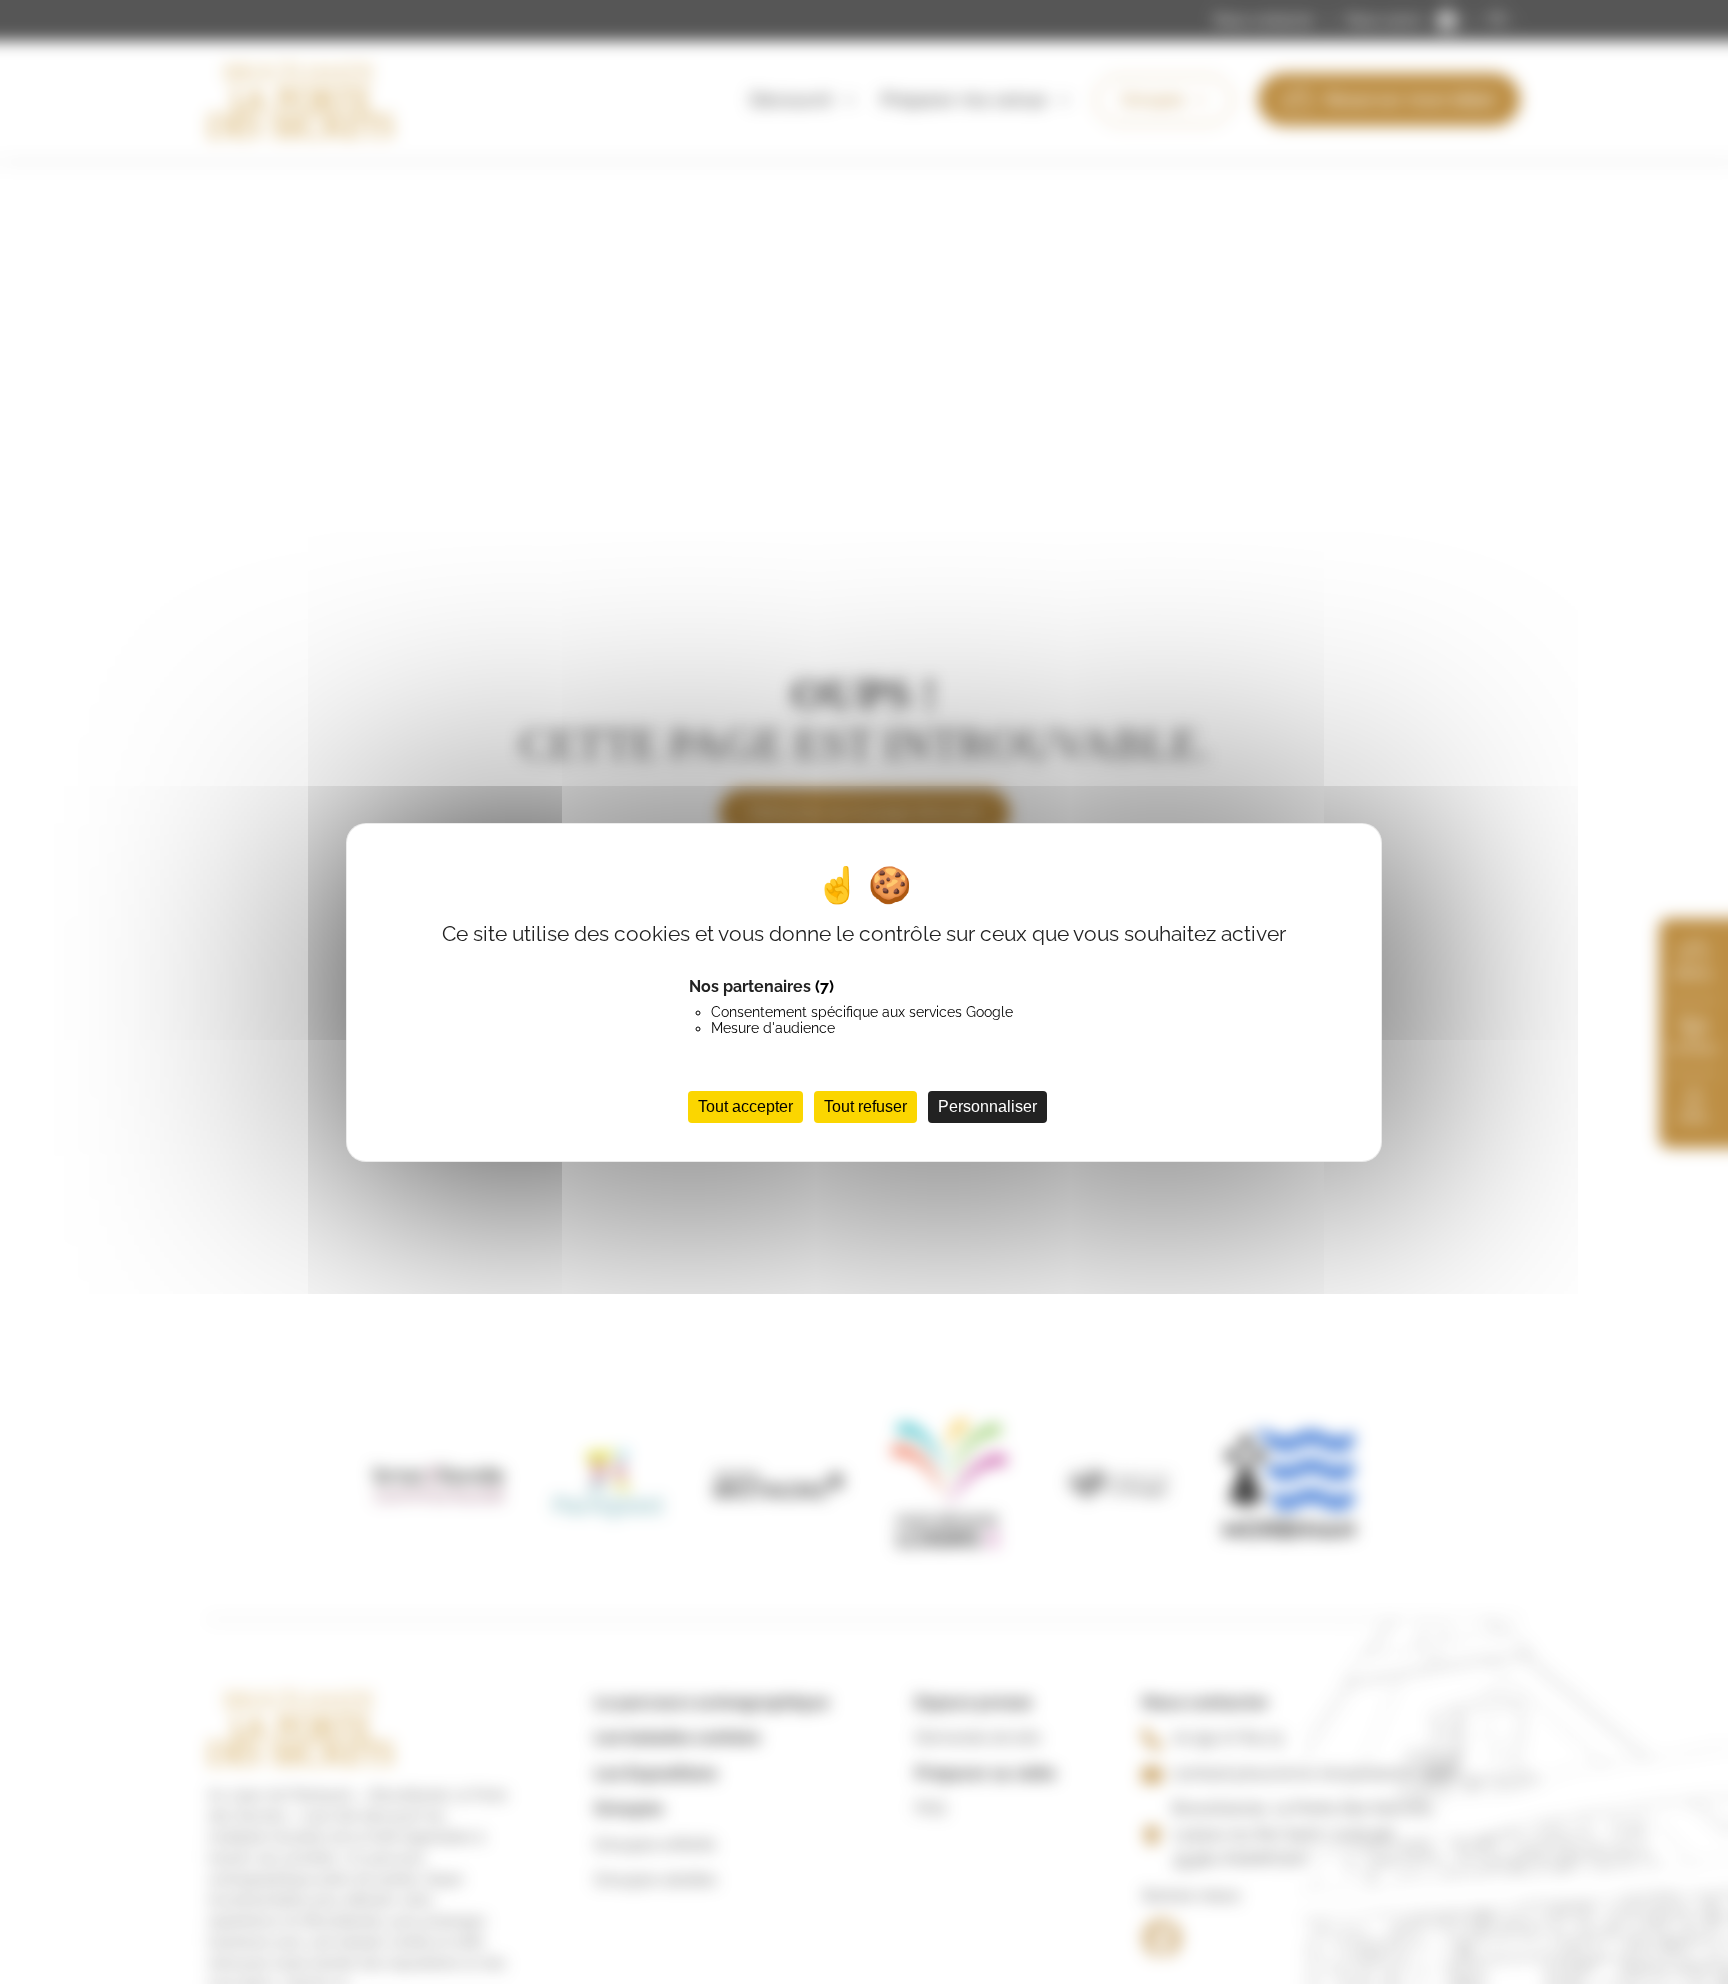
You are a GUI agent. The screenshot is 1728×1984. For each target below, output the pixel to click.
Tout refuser (865, 1105)
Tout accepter (745, 1105)
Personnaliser (987, 1105)
